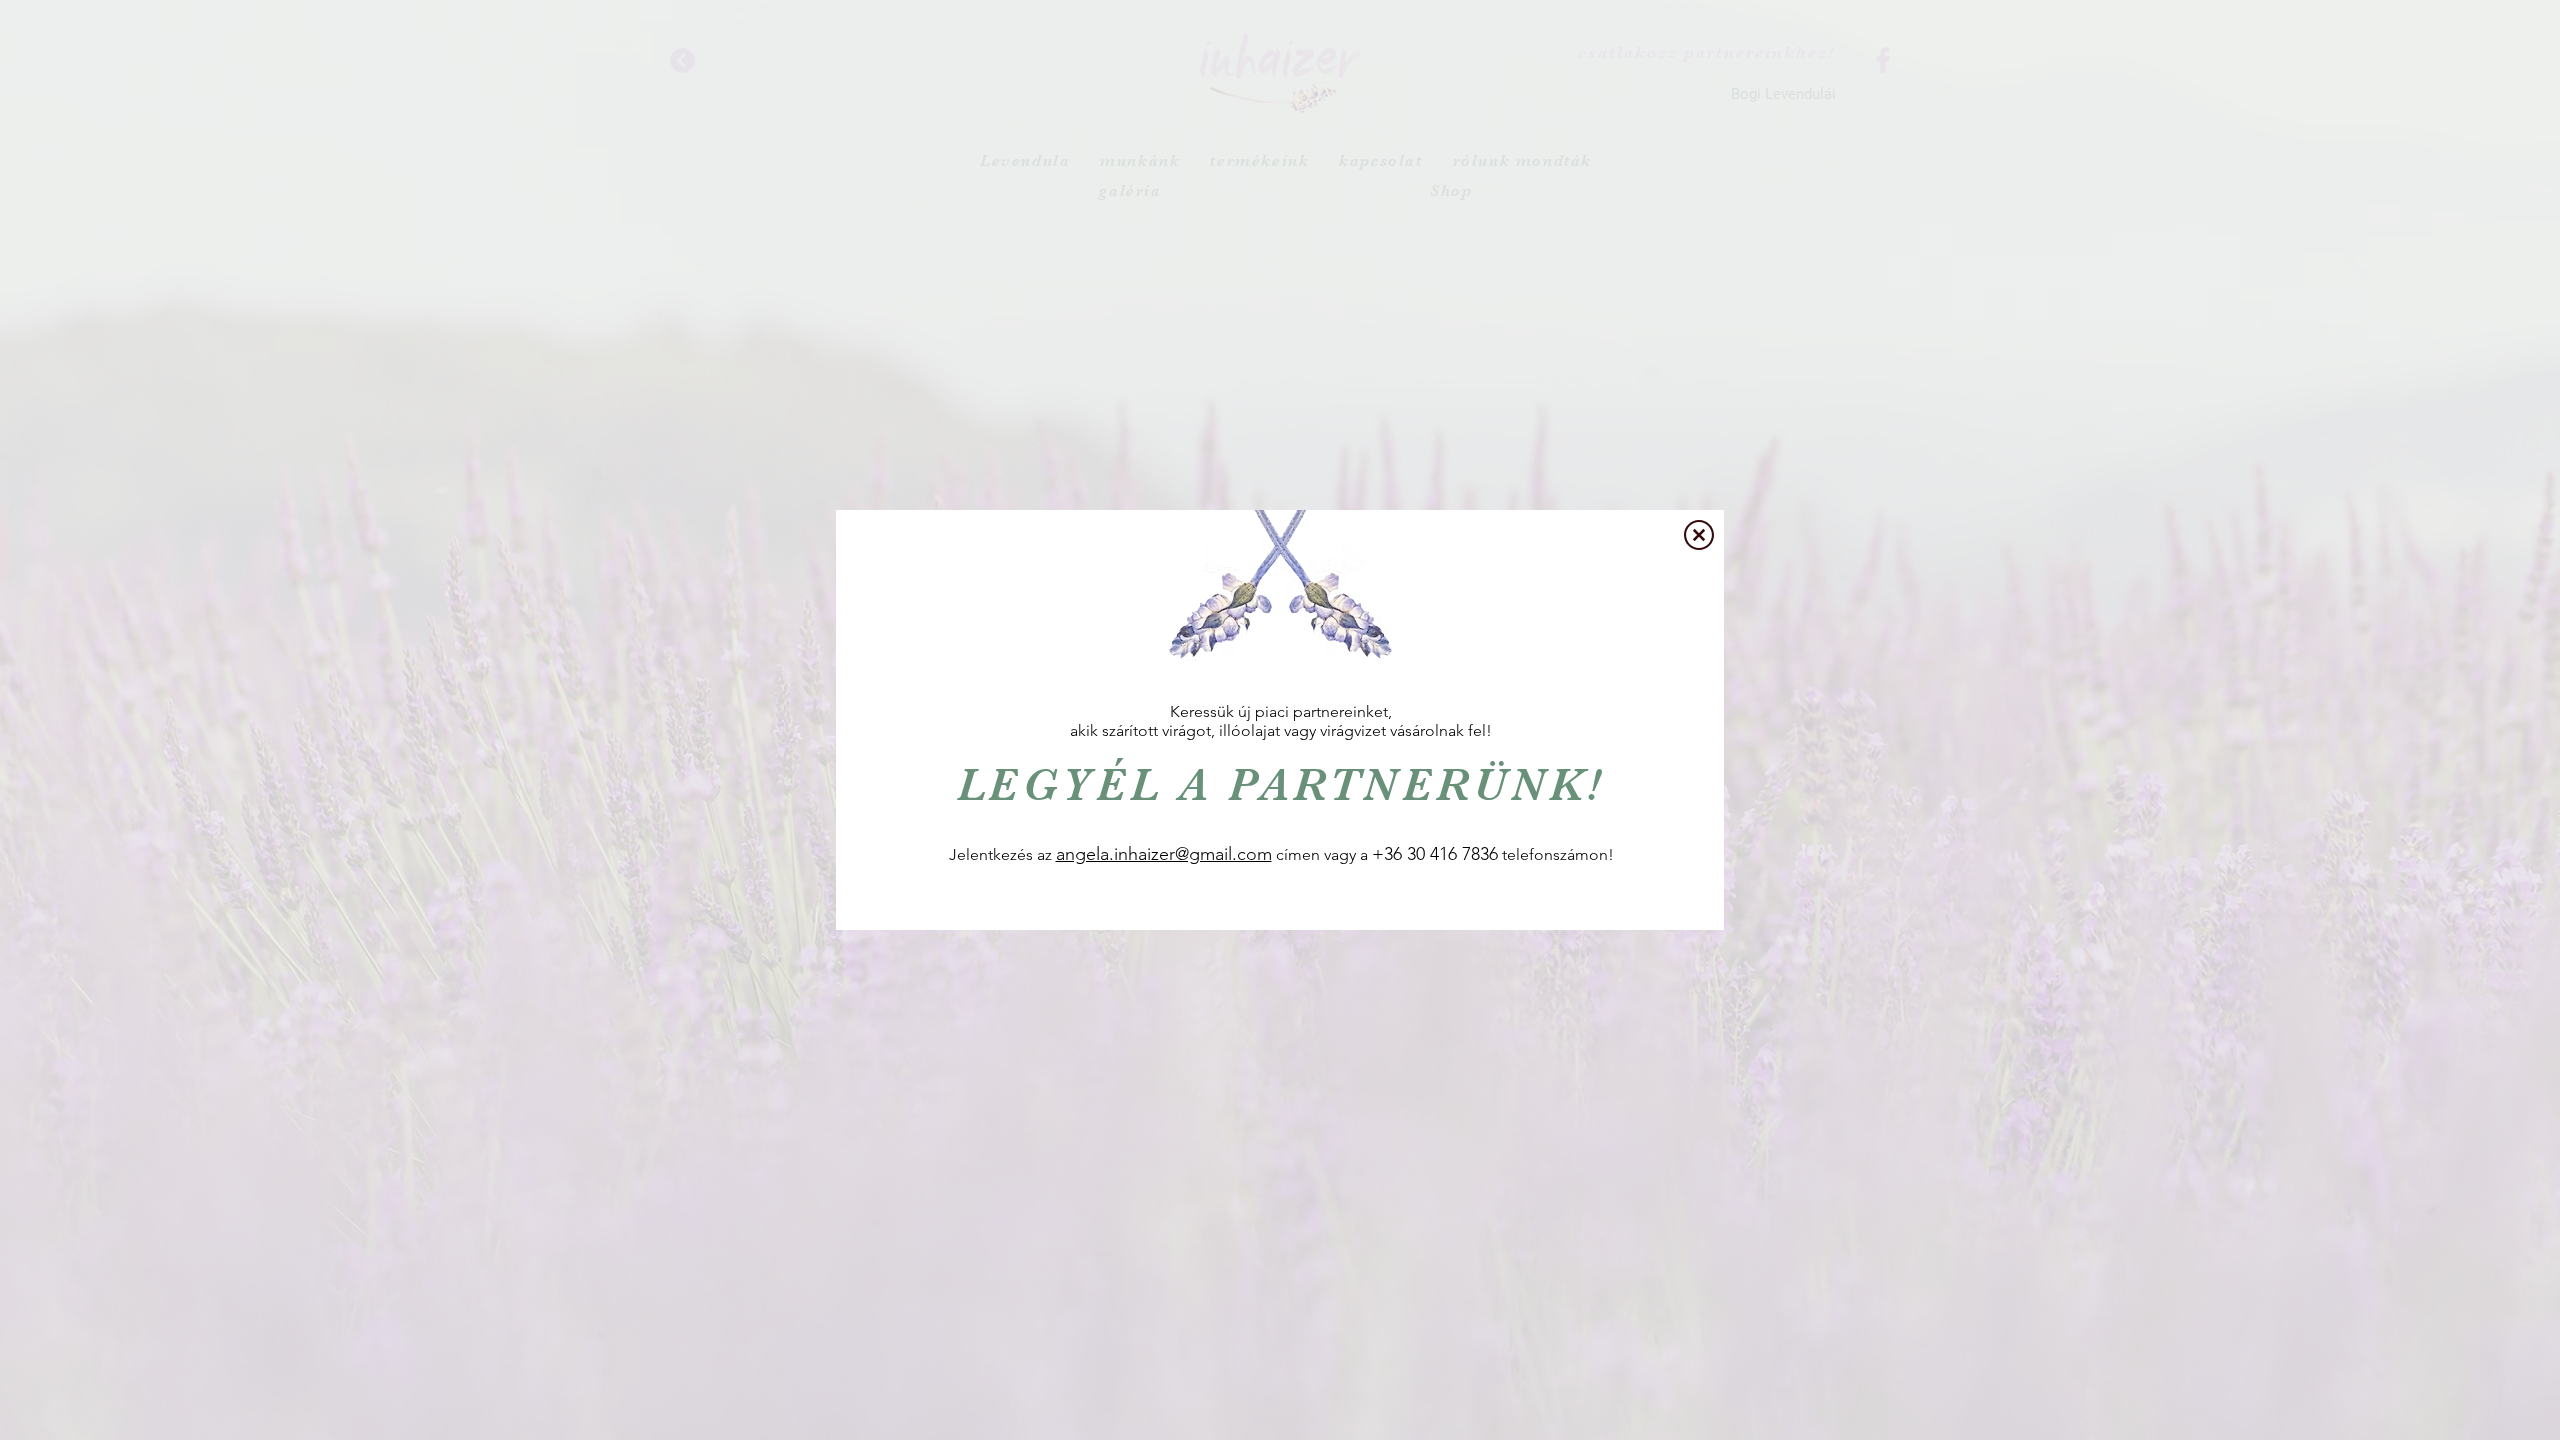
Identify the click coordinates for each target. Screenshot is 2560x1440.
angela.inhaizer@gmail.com (1164, 854)
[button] (1699, 535)
